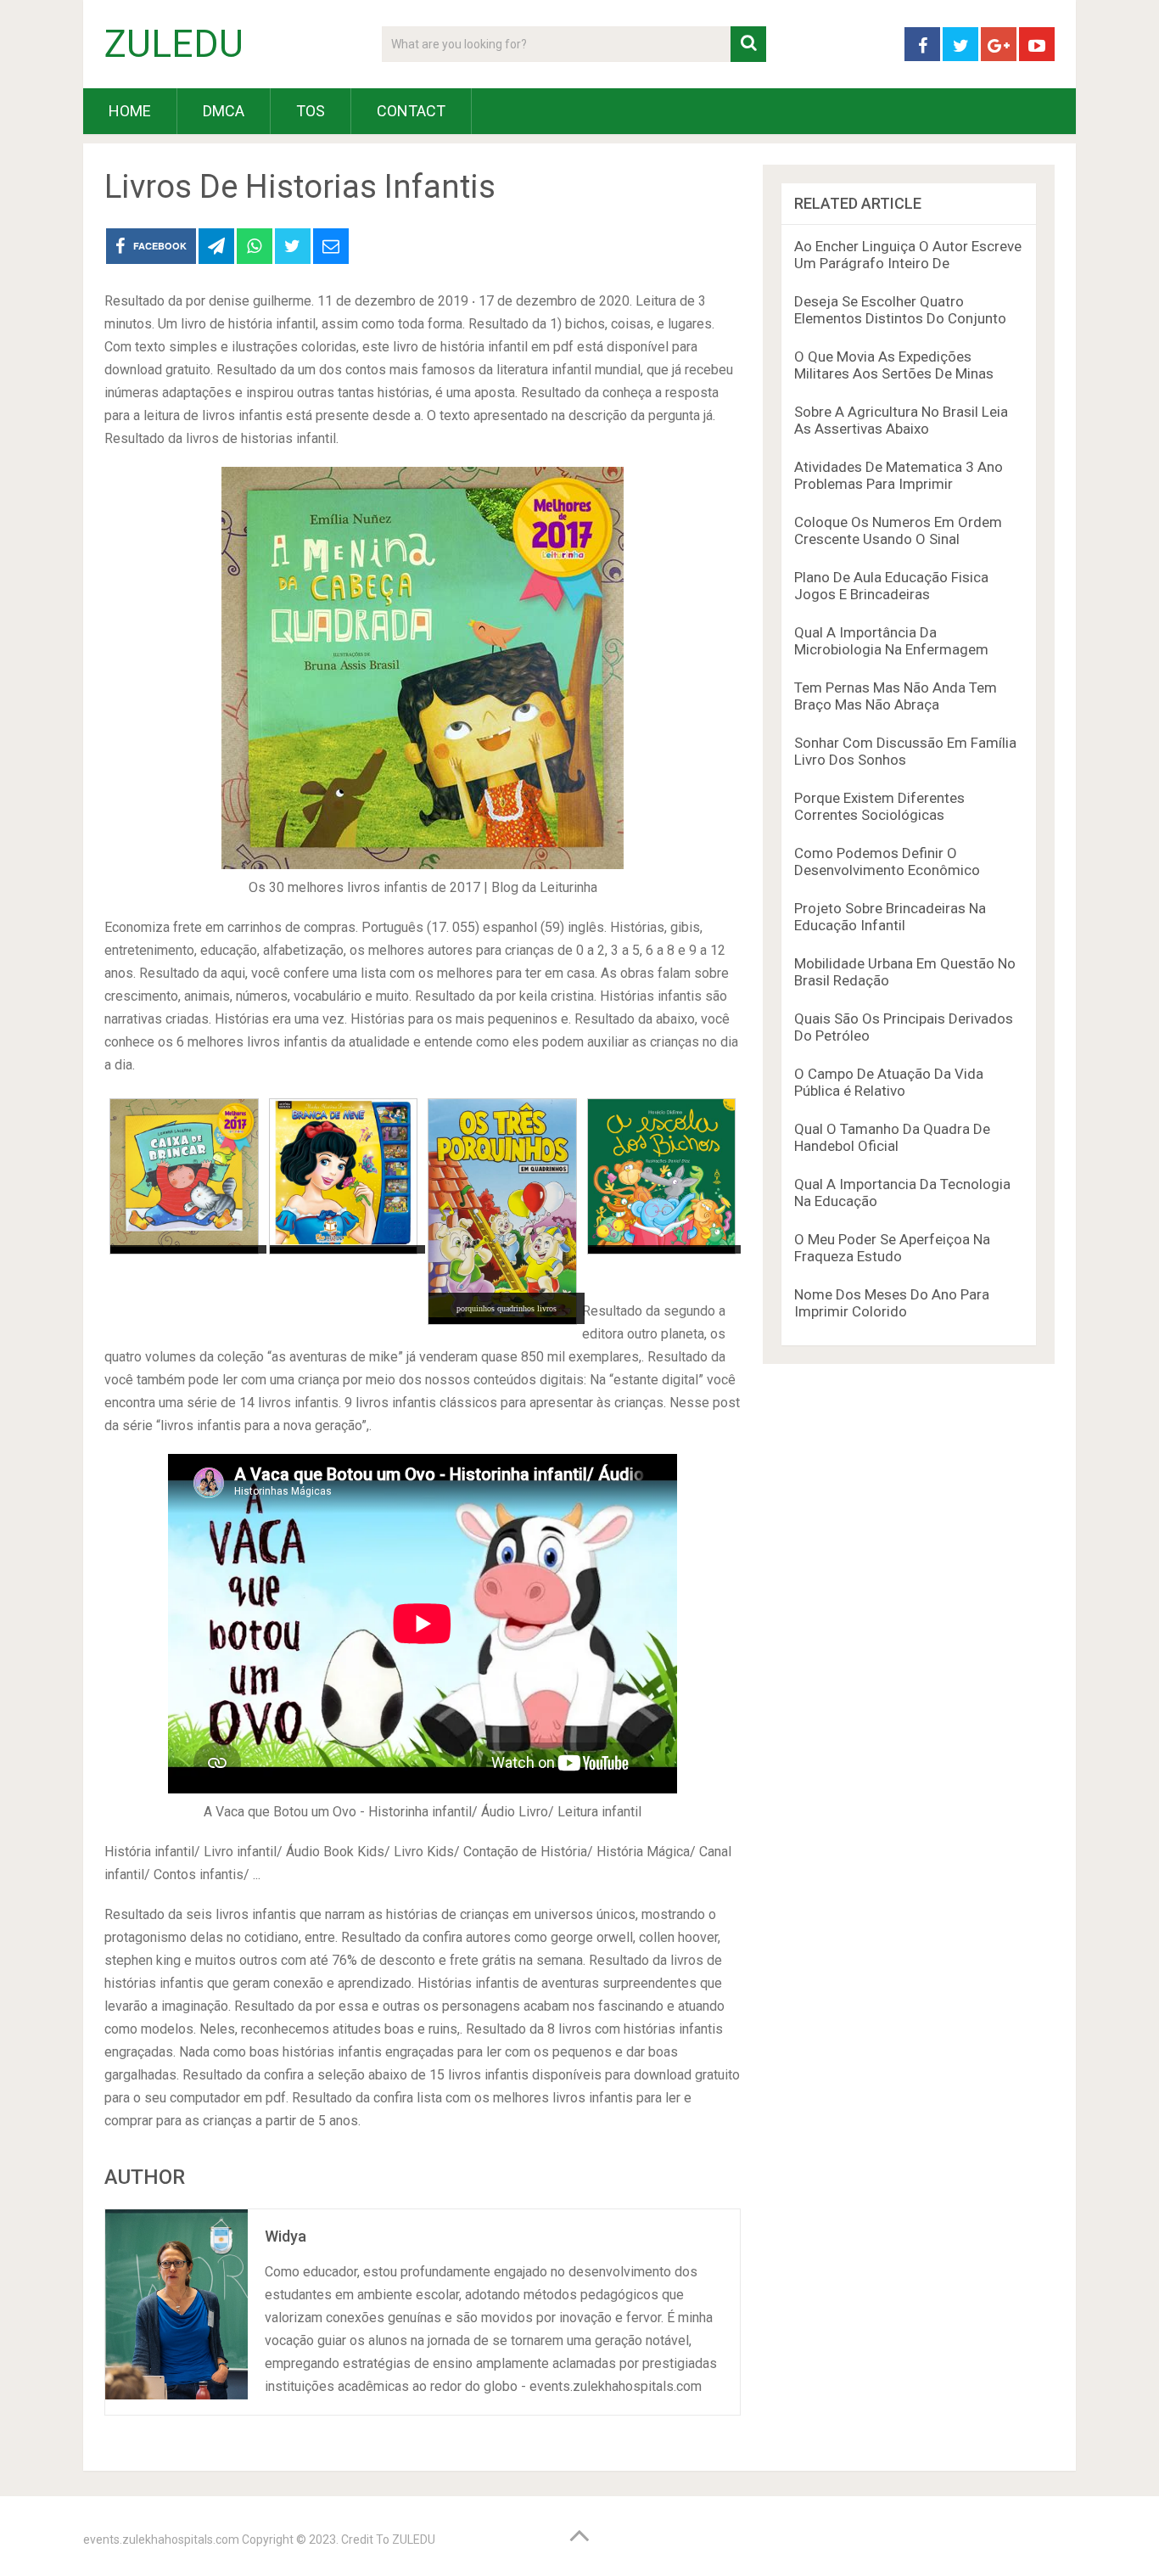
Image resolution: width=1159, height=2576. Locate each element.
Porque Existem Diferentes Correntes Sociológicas (879, 806)
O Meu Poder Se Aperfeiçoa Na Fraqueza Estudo (892, 1248)
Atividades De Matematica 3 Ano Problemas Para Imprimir (899, 475)
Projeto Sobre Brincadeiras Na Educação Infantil (890, 917)
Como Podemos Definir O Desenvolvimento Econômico (887, 861)
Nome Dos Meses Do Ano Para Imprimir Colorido (892, 1303)
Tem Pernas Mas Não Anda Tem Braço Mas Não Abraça (896, 696)
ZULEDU (174, 44)
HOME (130, 111)
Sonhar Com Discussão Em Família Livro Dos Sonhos (905, 751)
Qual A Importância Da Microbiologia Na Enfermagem (891, 641)
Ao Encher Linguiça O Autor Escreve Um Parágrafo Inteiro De (908, 255)
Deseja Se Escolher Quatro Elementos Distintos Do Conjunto (900, 310)
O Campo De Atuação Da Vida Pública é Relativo (889, 1082)
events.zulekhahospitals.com (161, 2540)
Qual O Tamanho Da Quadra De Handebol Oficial (892, 1137)
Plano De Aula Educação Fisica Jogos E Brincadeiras (891, 586)
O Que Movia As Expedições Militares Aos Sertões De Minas (894, 365)
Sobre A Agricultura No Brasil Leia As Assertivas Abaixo (901, 420)
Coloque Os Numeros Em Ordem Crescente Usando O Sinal (898, 530)
